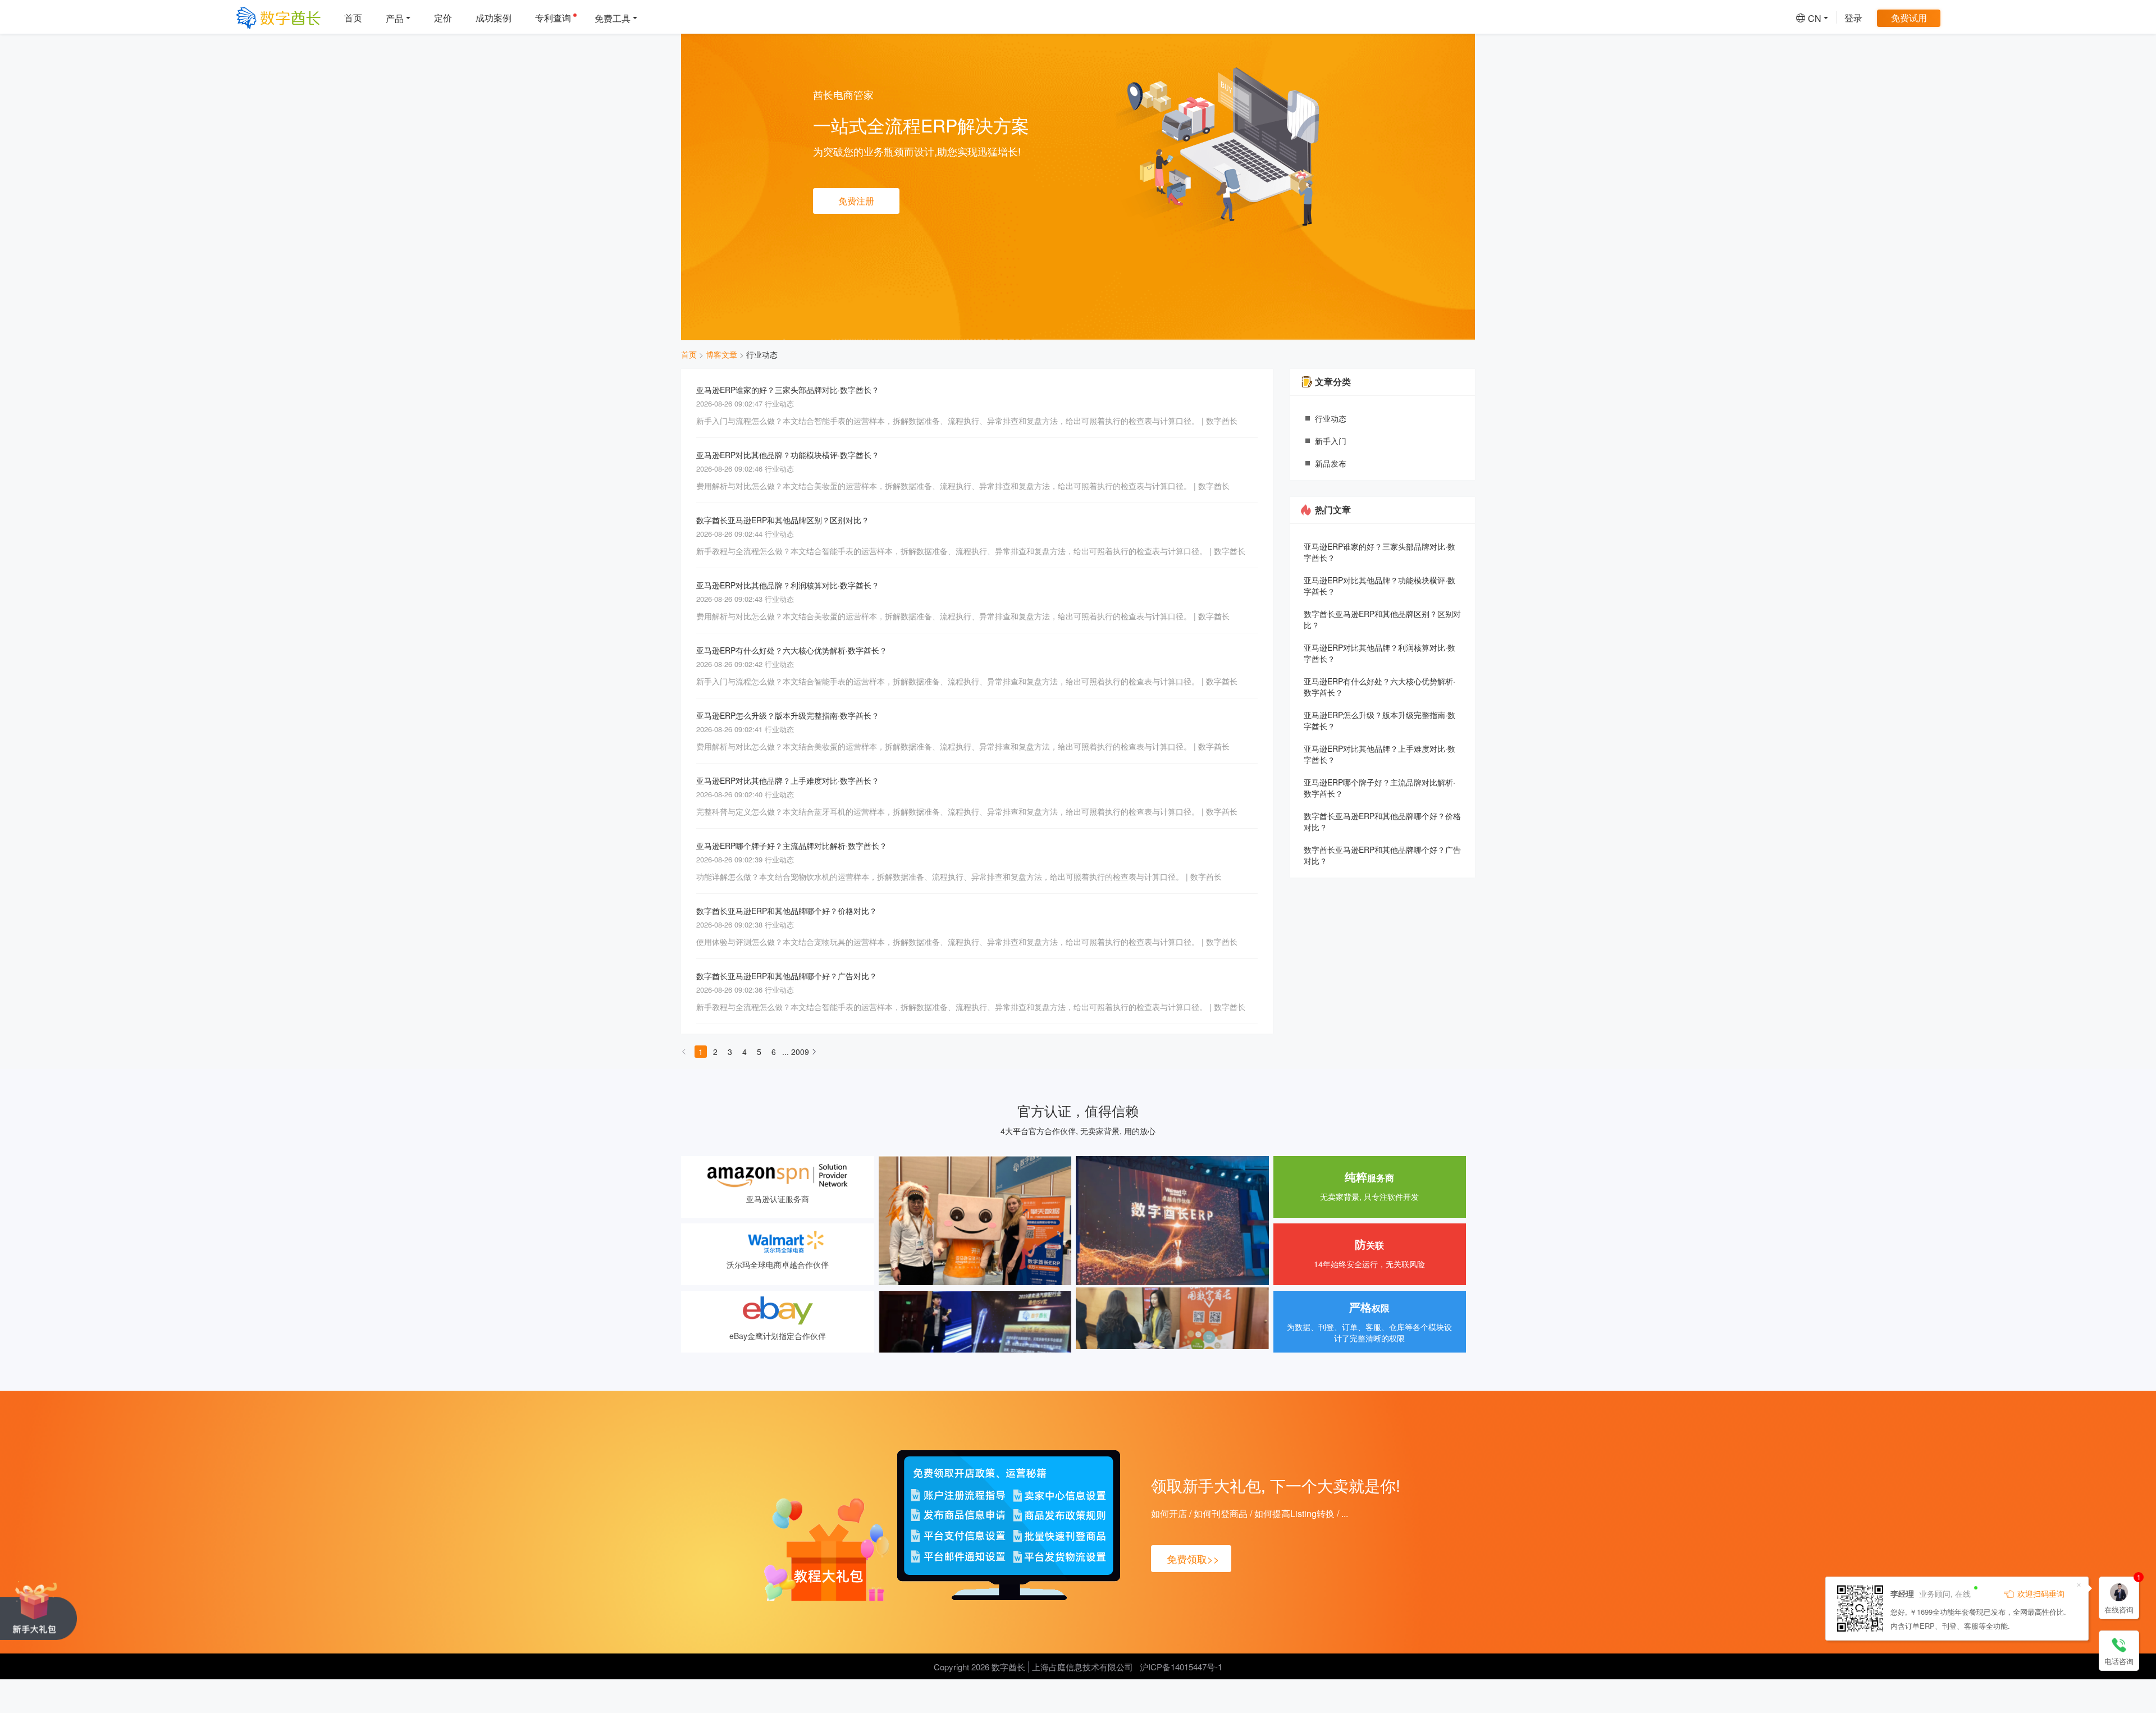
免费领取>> (1193, 1559)
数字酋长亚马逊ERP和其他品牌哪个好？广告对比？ (787, 976)
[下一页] (814, 1055)
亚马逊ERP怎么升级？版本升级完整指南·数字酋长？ (788, 715)
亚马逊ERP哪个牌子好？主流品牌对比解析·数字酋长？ (792, 846)
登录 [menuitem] (1853, 18)
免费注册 (856, 201)
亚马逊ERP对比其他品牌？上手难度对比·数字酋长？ (788, 780)
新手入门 (1331, 441)
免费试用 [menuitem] (1909, 18)
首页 (689, 354)
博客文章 (721, 354)
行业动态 (762, 354)
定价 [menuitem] (443, 18)
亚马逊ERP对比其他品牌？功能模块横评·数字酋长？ (788, 455)
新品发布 (1331, 463)
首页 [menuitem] (353, 18)
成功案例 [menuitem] (494, 18)
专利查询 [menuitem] (553, 18)
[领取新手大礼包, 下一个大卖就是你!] (38, 1610)
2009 (797, 1052)
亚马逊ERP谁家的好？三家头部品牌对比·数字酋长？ (788, 390)
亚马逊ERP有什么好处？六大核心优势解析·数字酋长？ (792, 650)
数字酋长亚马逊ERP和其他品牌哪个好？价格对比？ (787, 911)
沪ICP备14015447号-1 (1181, 1667)
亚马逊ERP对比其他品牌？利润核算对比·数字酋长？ (788, 585)
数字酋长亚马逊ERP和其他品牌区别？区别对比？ (783, 520)
